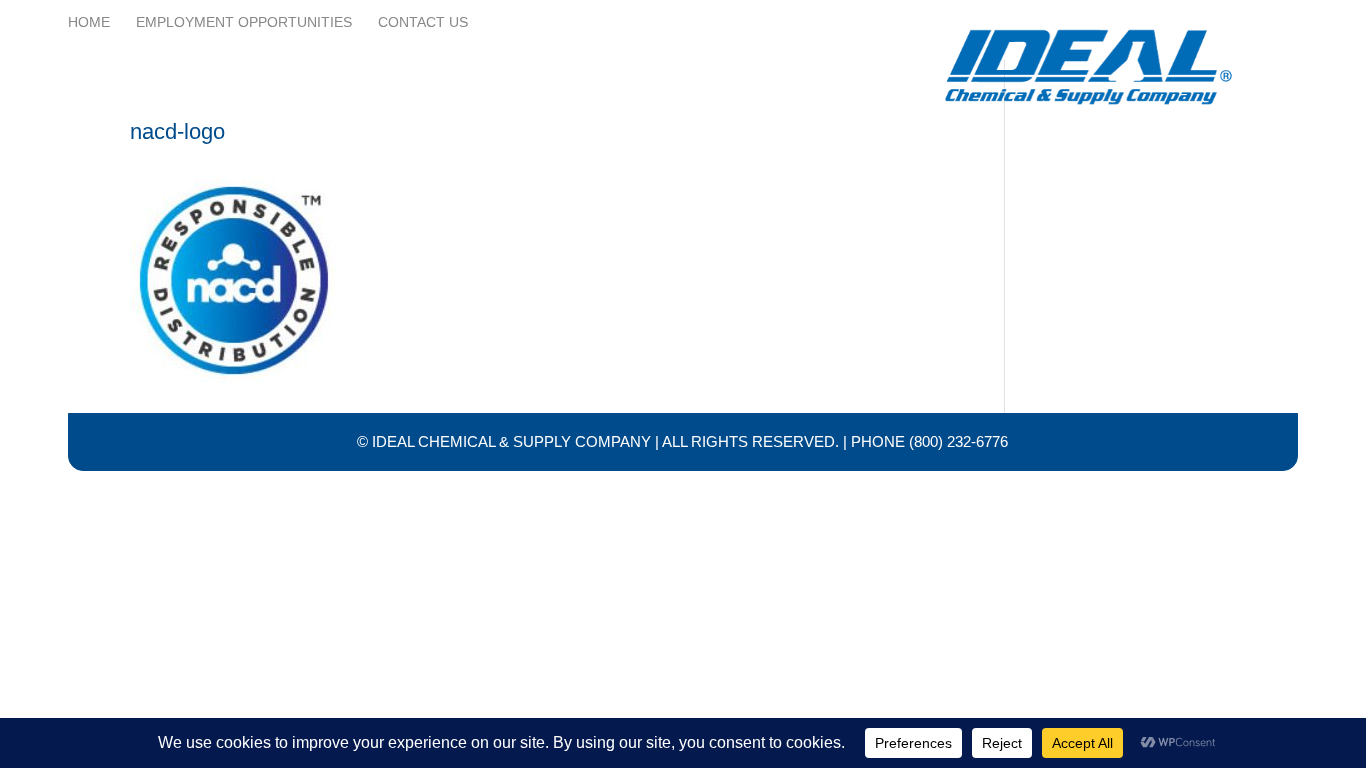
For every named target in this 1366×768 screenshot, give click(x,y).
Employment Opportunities (244, 22)
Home (89, 22)
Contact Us (423, 22)
